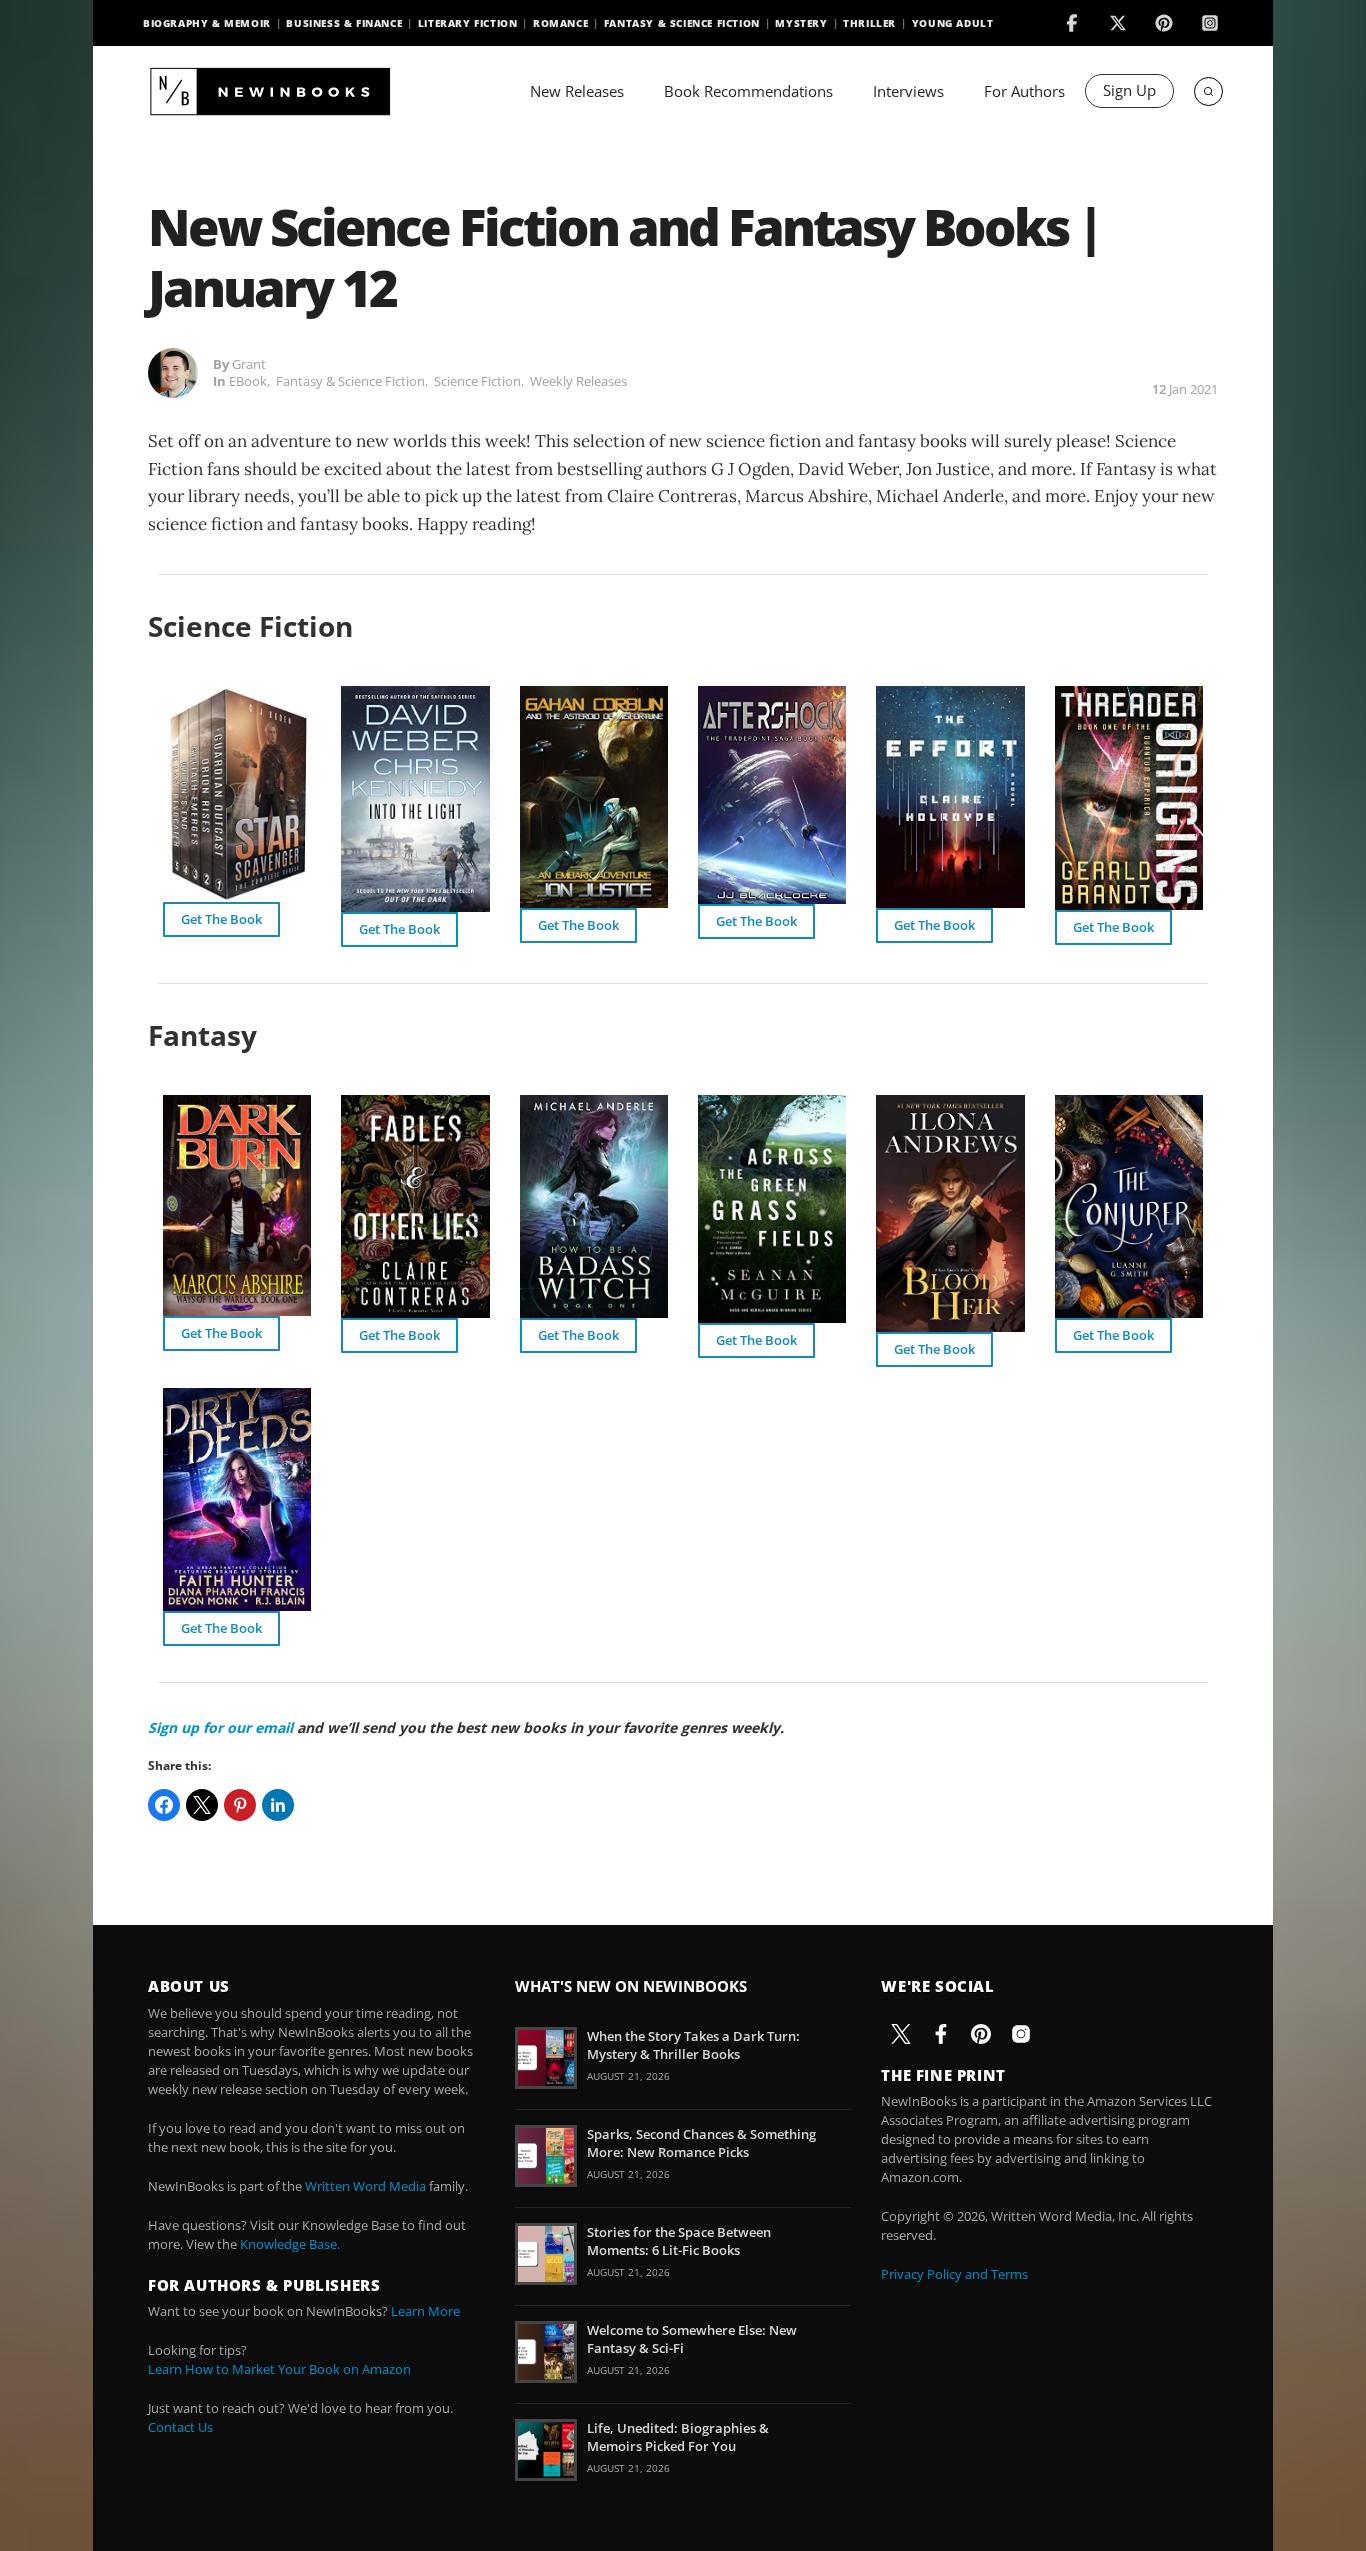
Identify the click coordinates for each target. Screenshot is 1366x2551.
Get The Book (221, 919)
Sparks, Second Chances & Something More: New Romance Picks (701, 2143)
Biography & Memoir (207, 23)
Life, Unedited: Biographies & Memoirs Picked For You (678, 2437)
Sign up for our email (220, 1727)
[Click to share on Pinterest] (240, 1805)
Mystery (801, 23)
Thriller (869, 23)
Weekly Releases (578, 381)
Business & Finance (344, 23)
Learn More (425, 2311)
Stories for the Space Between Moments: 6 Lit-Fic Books (679, 2241)
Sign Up (1129, 90)
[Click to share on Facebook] (164, 1805)
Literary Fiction (468, 23)
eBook (248, 381)
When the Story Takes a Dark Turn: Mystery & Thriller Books (693, 2045)
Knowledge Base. (290, 2244)
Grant (249, 364)
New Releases (577, 91)
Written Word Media (365, 2186)
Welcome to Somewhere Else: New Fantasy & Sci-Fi (692, 2339)
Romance (560, 23)
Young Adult (953, 23)
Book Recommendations (748, 91)
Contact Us (180, 2427)
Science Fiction (477, 381)
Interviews (908, 91)
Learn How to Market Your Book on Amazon (279, 2369)
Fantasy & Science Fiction (682, 23)
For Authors (1024, 91)
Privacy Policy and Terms (954, 2274)
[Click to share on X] (202, 1805)
